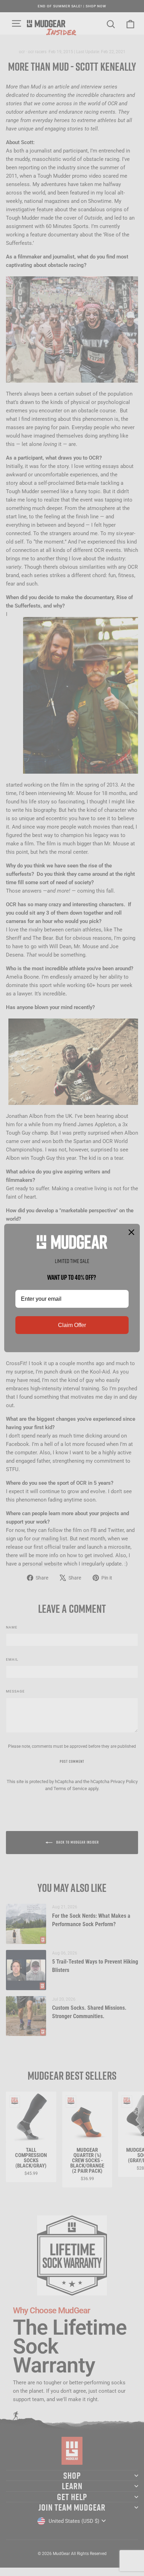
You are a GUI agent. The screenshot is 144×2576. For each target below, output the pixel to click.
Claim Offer (72, 1325)
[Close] (131, 1232)
